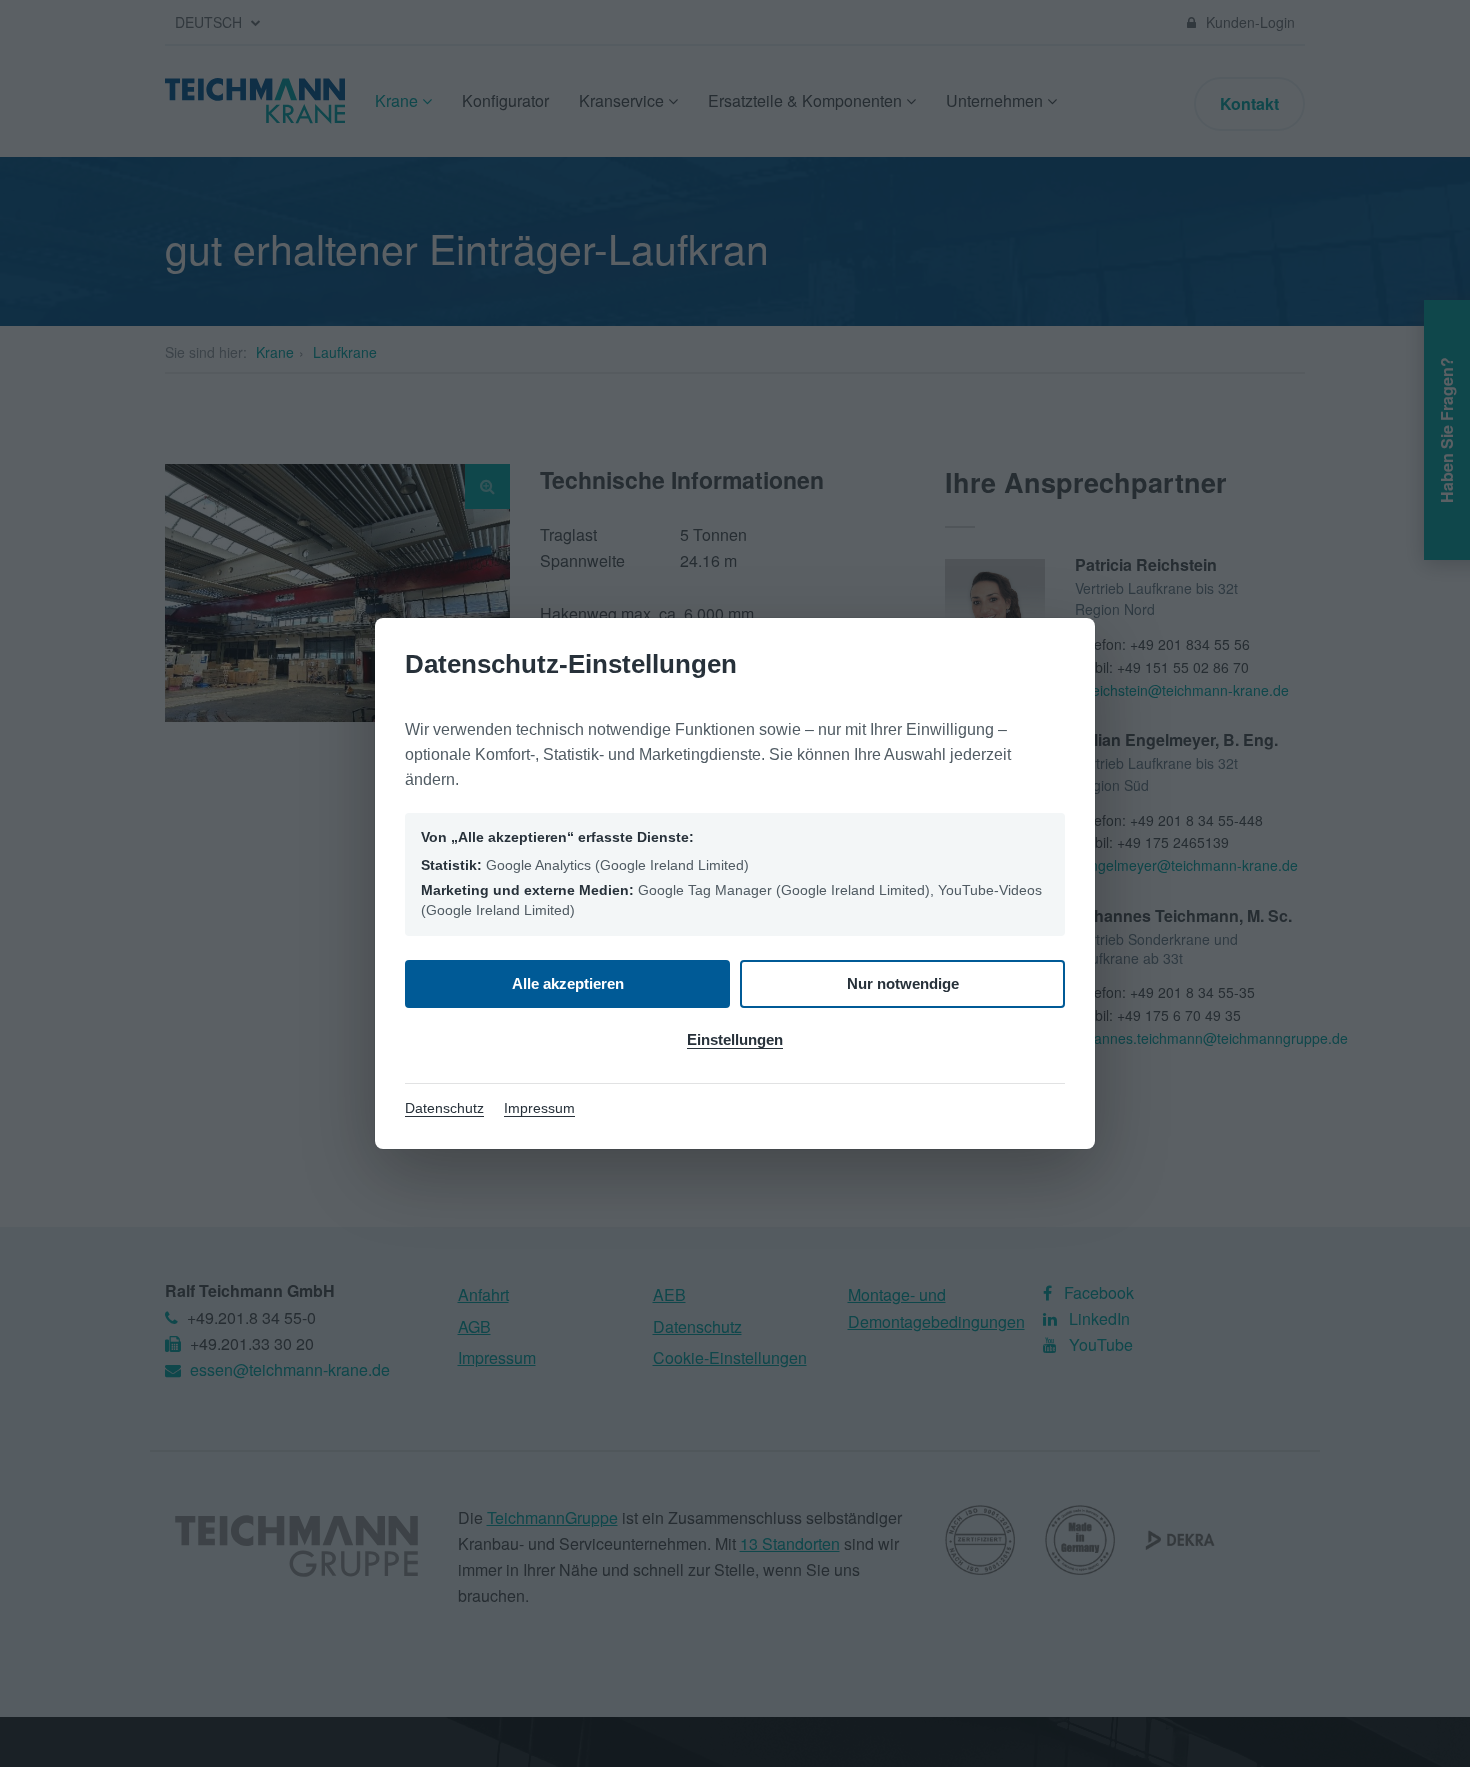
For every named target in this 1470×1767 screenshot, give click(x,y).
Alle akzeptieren (568, 983)
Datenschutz (444, 1108)
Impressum (539, 1108)
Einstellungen (735, 1039)
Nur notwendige (903, 983)
